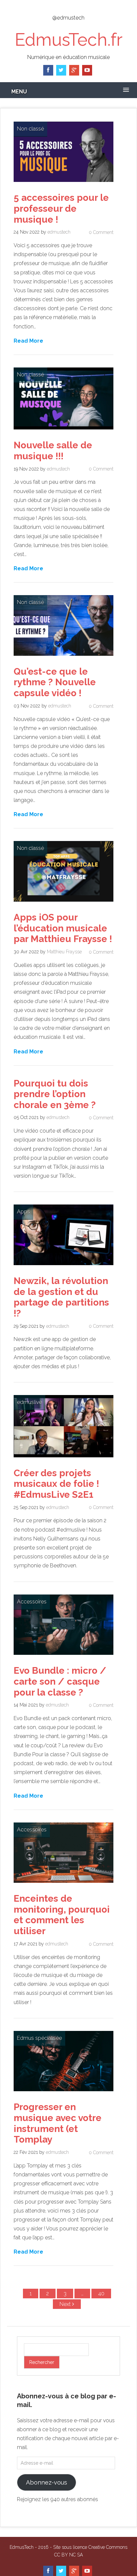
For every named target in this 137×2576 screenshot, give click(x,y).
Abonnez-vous (47, 2482)
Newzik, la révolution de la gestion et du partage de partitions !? (61, 1297)
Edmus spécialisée (39, 2038)
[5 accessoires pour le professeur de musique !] (64, 183)
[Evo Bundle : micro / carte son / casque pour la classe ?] (64, 1656)
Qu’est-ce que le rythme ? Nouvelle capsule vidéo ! (55, 682)
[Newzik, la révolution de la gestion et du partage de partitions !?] (64, 1267)
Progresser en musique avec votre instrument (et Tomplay (58, 2123)
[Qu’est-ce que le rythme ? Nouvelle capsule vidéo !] (64, 657)
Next (66, 2304)
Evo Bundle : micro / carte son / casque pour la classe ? (60, 1681)
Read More (28, 340)
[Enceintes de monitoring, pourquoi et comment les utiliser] (64, 1884)
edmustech (59, 232)
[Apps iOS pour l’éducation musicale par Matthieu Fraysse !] (64, 903)
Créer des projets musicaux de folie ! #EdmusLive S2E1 (56, 1484)
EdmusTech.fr (68, 40)
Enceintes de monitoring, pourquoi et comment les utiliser (62, 1915)
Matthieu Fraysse (64, 952)
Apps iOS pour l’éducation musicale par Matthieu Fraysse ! (63, 928)
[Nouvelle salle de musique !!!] (64, 431)
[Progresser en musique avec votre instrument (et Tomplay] (64, 2093)
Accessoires (32, 1602)
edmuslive (29, 1402)
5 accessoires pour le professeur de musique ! (61, 208)
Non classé (30, 129)
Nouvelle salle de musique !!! (53, 451)
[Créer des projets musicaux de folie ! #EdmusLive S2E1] (64, 1459)
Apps (23, 1212)
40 (101, 2294)
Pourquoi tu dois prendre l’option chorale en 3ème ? (55, 1094)
